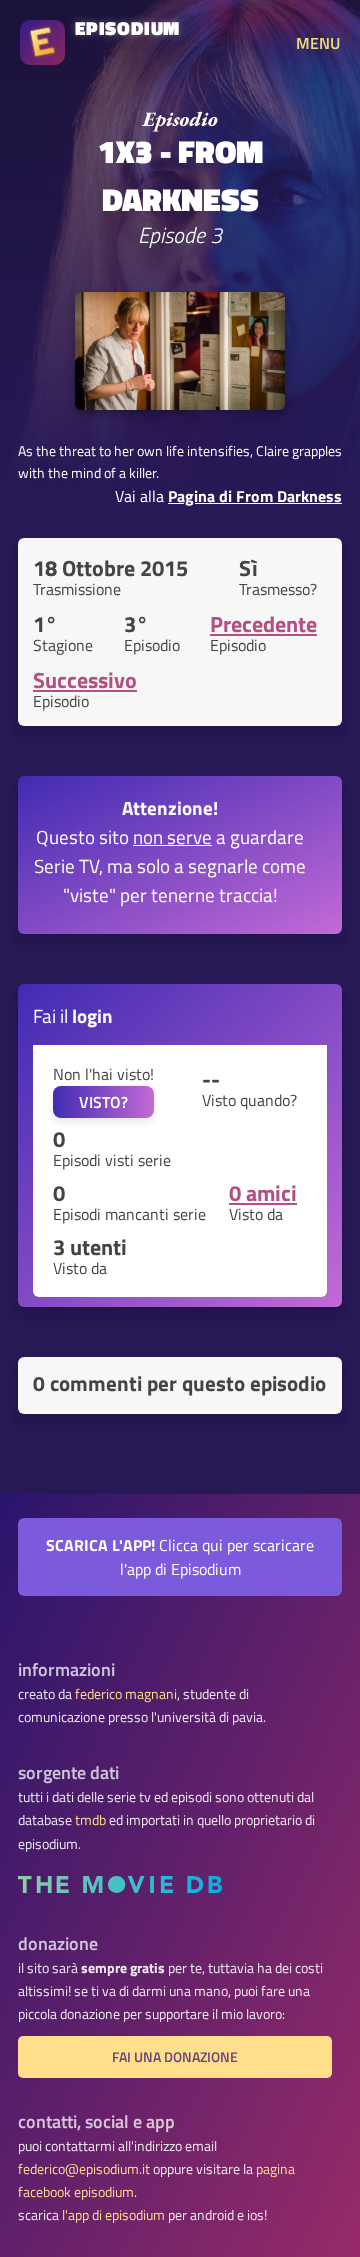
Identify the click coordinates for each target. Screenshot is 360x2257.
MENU (318, 43)
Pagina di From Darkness (255, 496)
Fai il (73, 1015)
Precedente (263, 624)
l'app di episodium (113, 2215)
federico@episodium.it (84, 2169)
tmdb (90, 1820)
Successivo (85, 680)
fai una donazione (175, 2057)
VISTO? (103, 1102)
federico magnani (126, 1694)
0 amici (263, 1193)
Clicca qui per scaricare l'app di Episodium (180, 1557)
